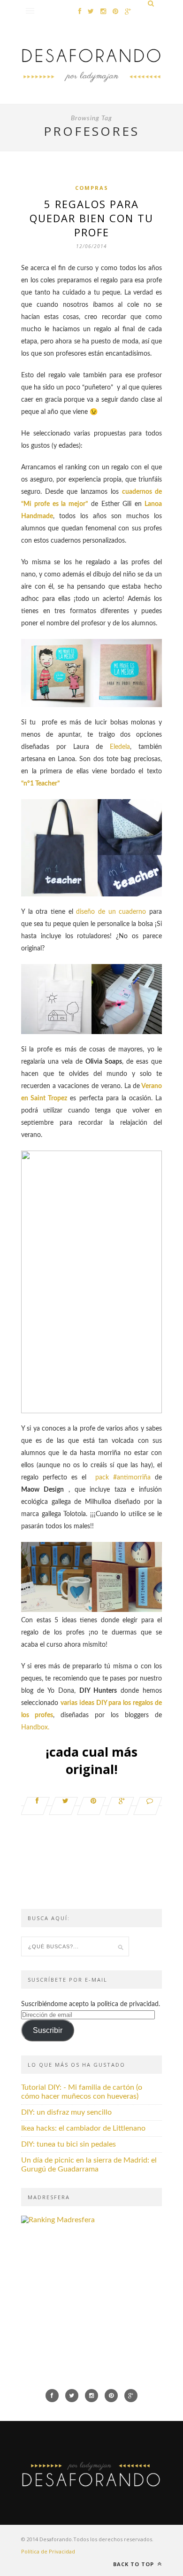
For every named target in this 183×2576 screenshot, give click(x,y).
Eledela (120, 747)
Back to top (134, 2564)
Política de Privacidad (48, 2551)
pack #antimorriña (121, 1478)
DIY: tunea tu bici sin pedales (69, 2144)
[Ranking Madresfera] (58, 2220)
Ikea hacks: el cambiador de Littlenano (83, 2128)
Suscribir (48, 2030)
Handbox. (35, 1728)
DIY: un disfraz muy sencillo (66, 2112)
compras (92, 188)
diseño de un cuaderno (113, 912)
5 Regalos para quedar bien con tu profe (91, 218)
